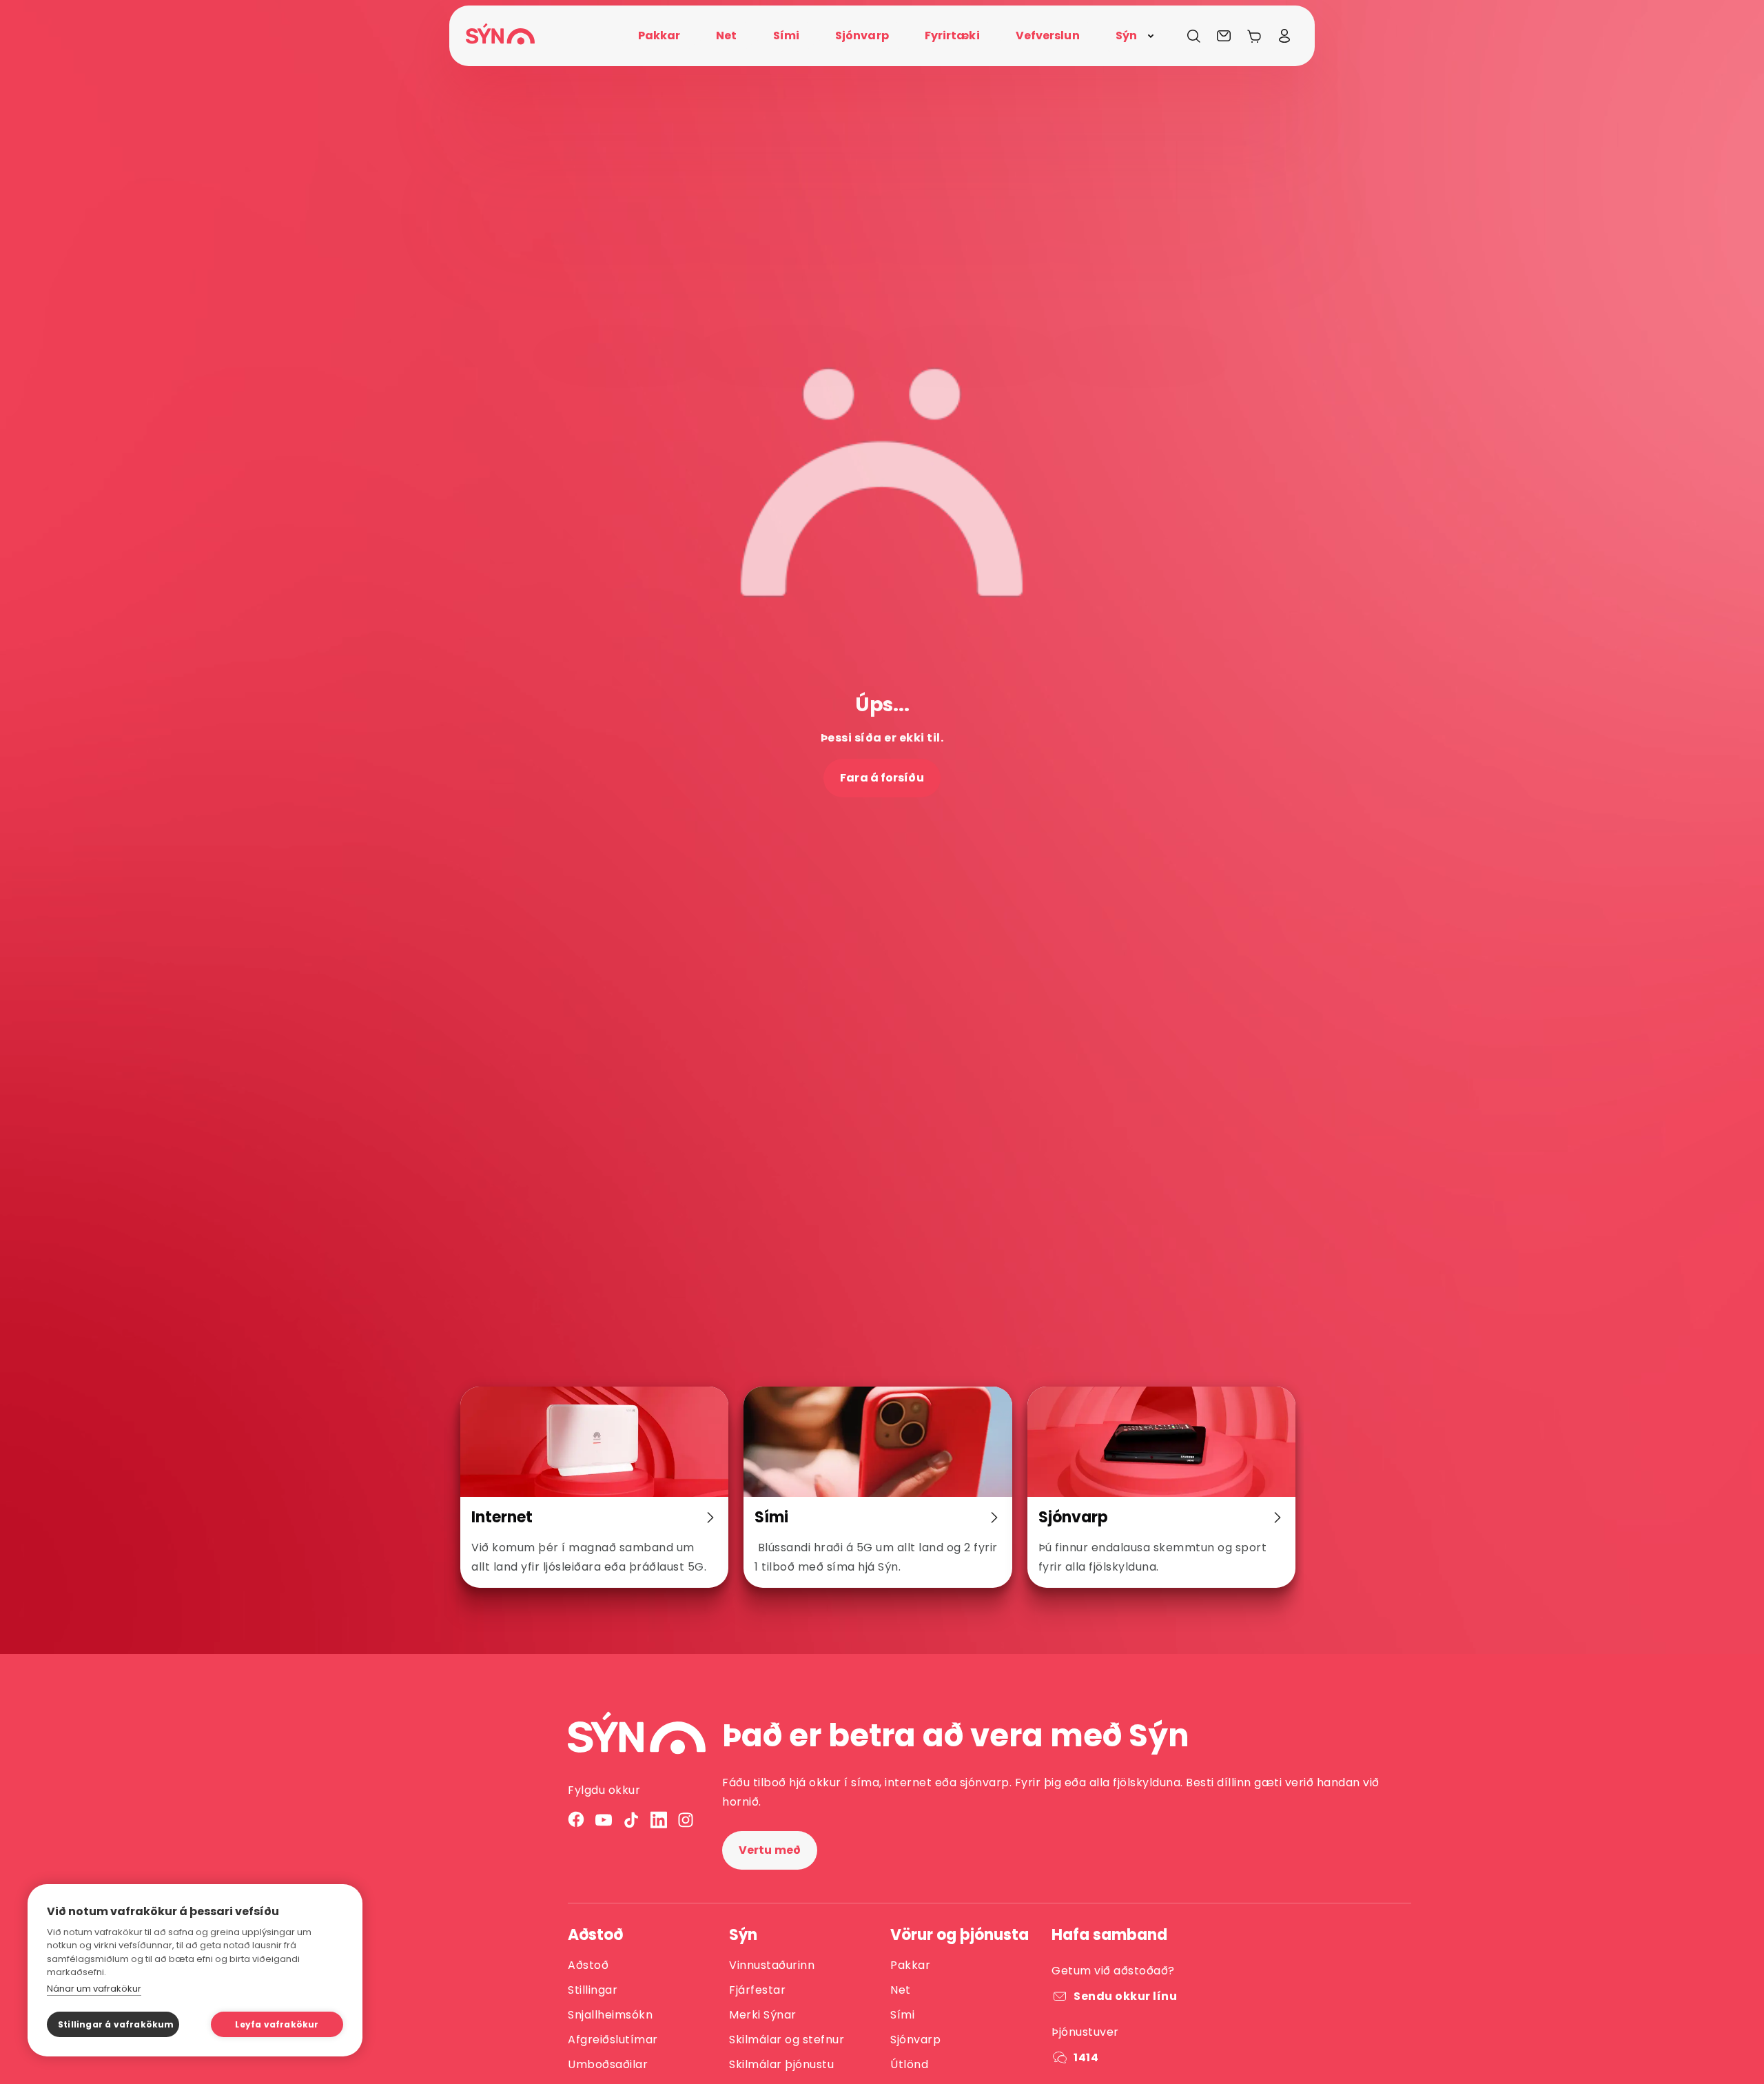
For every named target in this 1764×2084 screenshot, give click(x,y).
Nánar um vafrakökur (94, 1989)
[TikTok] (631, 1820)
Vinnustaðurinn (772, 1965)
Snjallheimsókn (610, 2015)
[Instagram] (686, 1820)
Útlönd (909, 2064)
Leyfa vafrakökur (277, 2024)
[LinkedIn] (659, 1820)
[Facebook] (576, 1820)
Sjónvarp (915, 2040)
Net (901, 1990)
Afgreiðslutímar (613, 2040)
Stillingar (593, 1990)
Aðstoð (588, 1965)
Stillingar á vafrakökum (116, 2024)
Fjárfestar (757, 1990)
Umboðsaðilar (608, 2064)
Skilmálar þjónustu (781, 2064)
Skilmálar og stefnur (787, 2040)
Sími (902, 2015)
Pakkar (910, 1965)
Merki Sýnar (763, 2015)
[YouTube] (604, 1820)
